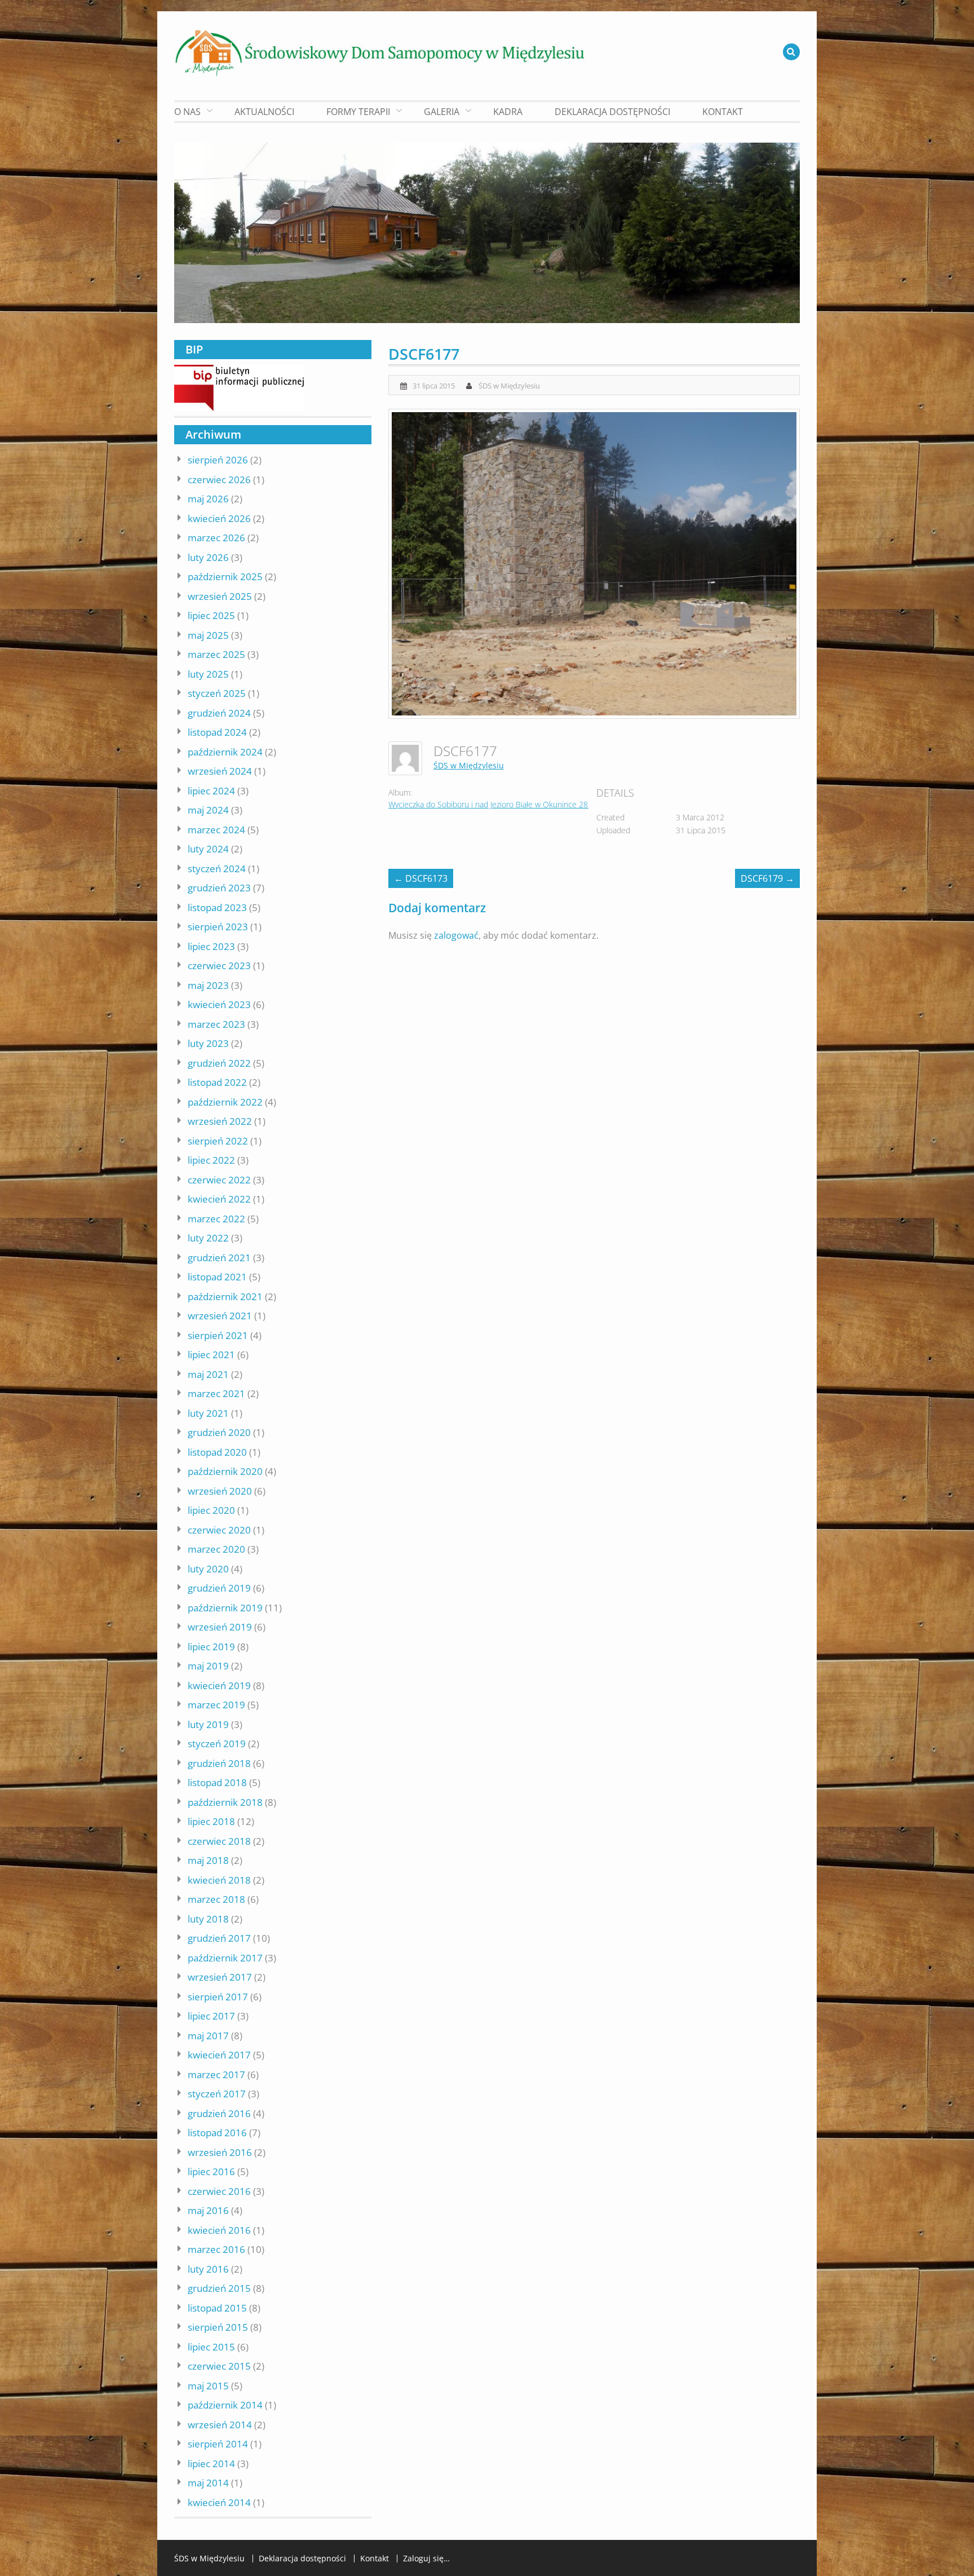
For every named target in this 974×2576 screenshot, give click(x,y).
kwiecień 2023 (219, 1004)
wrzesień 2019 (220, 1627)
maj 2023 (208, 985)
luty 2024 (208, 849)
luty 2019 (208, 1724)
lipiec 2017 (211, 2016)
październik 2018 (225, 1802)
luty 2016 (208, 2269)
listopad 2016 (217, 2133)
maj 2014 (208, 2483)
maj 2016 (208, 2210)
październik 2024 (225, 752)
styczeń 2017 (217, 2094)
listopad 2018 (217, 1782)
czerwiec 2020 (219, 1530)
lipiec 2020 (211, 1510)
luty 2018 (208, 1919)
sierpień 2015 (218, 2327)
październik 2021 (225, 1296)
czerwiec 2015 (219, 2366)
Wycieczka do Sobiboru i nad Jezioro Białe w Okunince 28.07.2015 (503, 804)
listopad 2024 (217, 732)
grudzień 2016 (219, 2113)
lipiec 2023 (211, 946)
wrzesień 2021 (220, 1316)
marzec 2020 (216, 1549)
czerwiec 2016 (219, 2191)
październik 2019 (225, 1608)
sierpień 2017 (218, 1997)
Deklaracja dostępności (612, 112)
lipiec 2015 (211, 2347)
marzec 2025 (216, 654)
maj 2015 (208, 2386)
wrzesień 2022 (220, 1121)
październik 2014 (225, 2405)
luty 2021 (208, 1413)
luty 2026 (208, 557)
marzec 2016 (216, 2249)
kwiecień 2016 (219, 2230)
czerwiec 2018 (219, 1841)
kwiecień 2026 (219, 518)
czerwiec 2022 (219, 1180)
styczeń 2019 (217, 1744)
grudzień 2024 (219, 713)
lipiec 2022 (211, 1160)
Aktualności (264, 112)
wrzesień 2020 (220, 1491)
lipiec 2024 (211, 791)
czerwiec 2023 (219, 966)
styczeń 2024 (217, 869)
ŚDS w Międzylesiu (509, 386)
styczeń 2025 (217, 693)
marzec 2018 (216, 1899)
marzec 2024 (216, 830)
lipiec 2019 (211, 1647)
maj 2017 (208, 2036)
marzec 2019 (216, 1705)
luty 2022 (208, 1238)
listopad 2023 (217, 907)
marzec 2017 (216, 2075)
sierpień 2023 (218, 927)
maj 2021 (208, 1374)
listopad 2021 (217, 1277)
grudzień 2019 (219, 1588)
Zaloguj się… (426, 2559)
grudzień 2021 (219, 1258)
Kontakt (723, 112)
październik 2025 (225, 576)
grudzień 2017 (219, 1938)
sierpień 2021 (218, 1335)
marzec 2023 (216, 1024)
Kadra (508, 112)
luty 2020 (208, 1569)
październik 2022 (225, 1102)
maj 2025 (208, 635)
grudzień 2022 (219, 1063)
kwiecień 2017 (219, 2055)
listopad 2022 (217, 1082)
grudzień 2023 (219, 888)
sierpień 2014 (218, 2444)
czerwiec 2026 (219, 480)
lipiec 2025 (211, 615)
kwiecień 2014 (219, 2502)
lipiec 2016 (211, 2171)
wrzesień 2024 (220, 771)
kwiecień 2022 (219, 1199)
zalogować (456, 935)
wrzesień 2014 (220, 2425)
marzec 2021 (216, 1393)
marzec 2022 (216, 1219)
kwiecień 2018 (219, 1880)
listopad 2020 (217, 1452)
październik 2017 (225, 1958)
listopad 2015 (217, 2308)
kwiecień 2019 (219, 1685)
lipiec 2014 (211, 2464)
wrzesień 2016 (220, 2152)
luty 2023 (208, 1043)
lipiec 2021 (211, 1355)
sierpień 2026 (218, 460)
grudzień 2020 (219, 1432)
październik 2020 (225, 1471)
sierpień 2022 (218, 1141)
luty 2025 (208, 674)
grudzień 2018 (219, 1763)
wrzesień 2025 (220, 596)
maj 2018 (208, 1860)
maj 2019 (208, 1666)
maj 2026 (208, 499)
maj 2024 (208, 810)
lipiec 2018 (211, 1821)
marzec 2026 (216, 538)
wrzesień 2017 (220, 1977)
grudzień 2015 (219, 2288)
